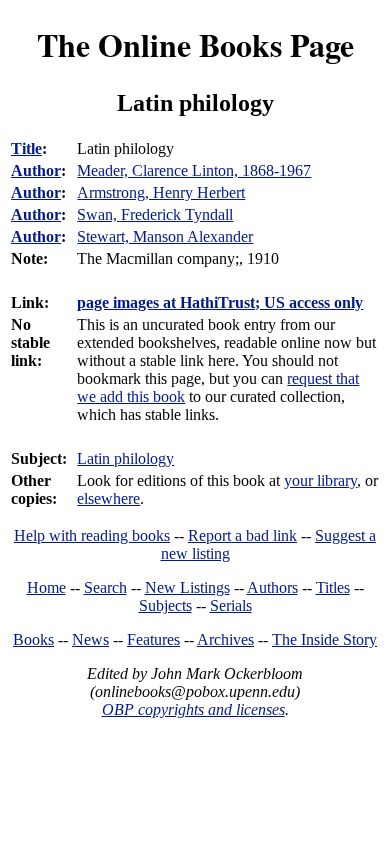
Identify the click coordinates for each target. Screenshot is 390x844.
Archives (225, 639)
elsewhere (108, 498)
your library (320, 480)
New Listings (187, 587)
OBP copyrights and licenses (193, 709)
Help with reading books (92, 535)
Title (26, 148)
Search (105, 587)
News (90, 639)
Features (153, 639)
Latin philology (125, 458)
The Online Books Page (195, 44)
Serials (231, 605)
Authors (272, 587)
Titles (333, 587)
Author (36, 170)
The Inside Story (324, 639)
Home (46, 587)
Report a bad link (242, 535)
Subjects (165, 605)
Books (33, 639)
